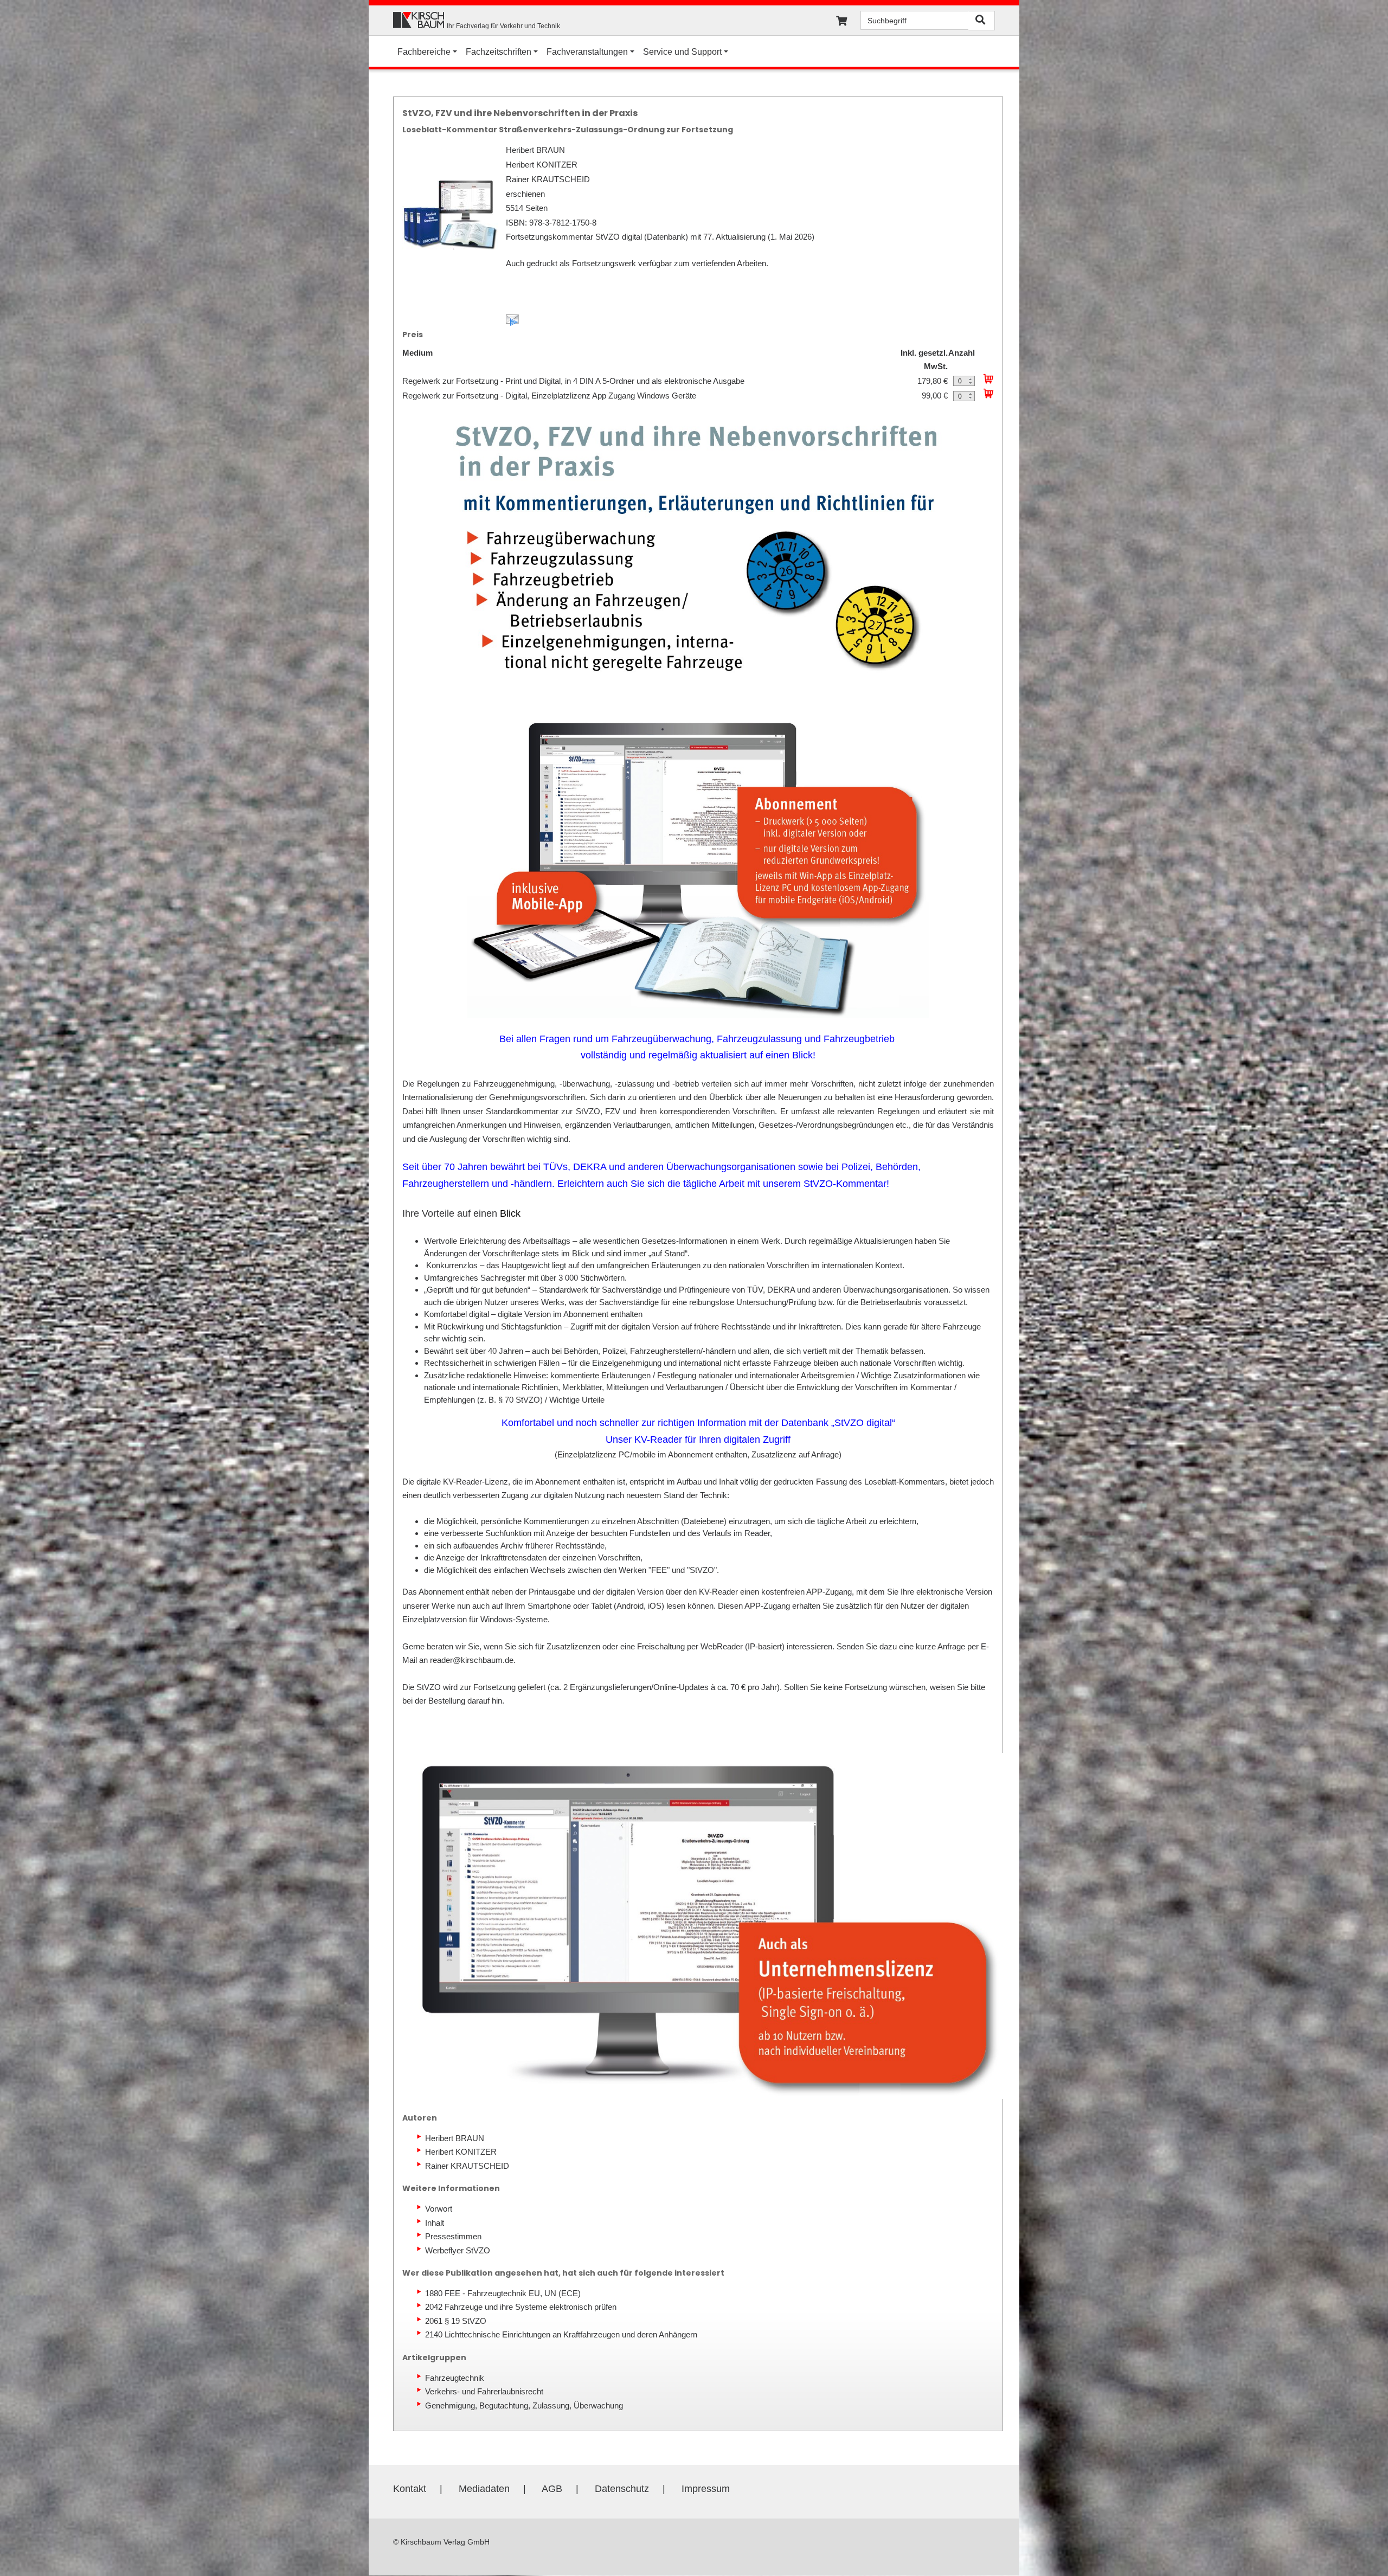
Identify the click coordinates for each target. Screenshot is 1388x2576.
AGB (552, 2489)
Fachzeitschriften (499, 52)
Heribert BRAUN (455, 2138)
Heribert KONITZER (461, 2152)
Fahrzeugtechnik (455, 2378)
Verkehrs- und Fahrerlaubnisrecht (484, 2391)
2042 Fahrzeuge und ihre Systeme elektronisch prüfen (521, 2307)
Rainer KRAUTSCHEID (467, 2166)
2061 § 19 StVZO (456, 2321)
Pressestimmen (453, 2236)
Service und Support (682, 52)
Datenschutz (622, 2489)
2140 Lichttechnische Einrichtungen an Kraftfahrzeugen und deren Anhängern (561, 2334)
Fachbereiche (424, 52)
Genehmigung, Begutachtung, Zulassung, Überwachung (524, 2405)
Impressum (706, 2489)
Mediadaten (484, 2489)
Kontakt (410, 2489)
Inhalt (435, 2223)
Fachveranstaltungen (587, 52)
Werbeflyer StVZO (458, 2250)
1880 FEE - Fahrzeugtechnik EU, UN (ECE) (503, 2293)
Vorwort (439, 2209)
